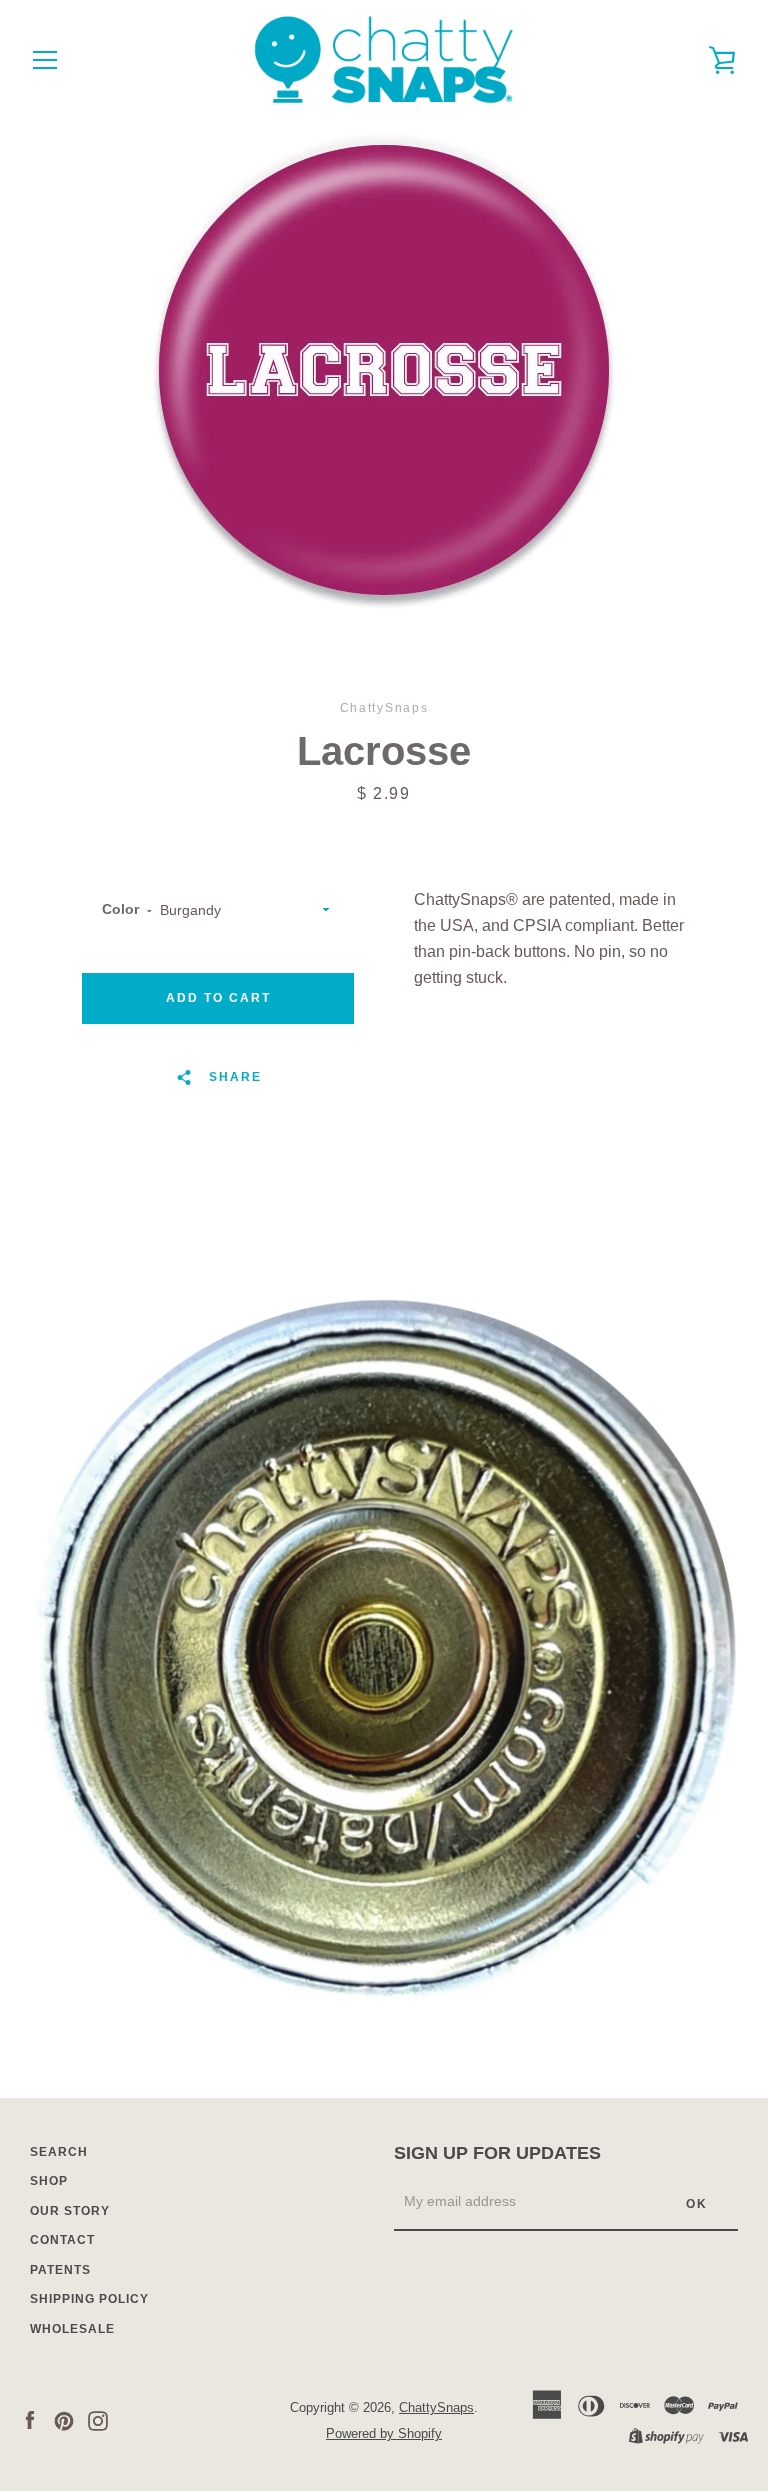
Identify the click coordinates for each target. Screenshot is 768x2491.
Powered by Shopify (384, 2433)
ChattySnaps (436, 2407)
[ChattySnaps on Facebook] (30, 2419)
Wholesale (72, 2329)
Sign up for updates (497, 2153)
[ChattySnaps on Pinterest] (64, 2419)
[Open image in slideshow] (384, 370)
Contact (62, 2240)
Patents (60, 2270)
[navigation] (45, 60)
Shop (49, 2181)
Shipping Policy (89, 2299)
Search (59, 2152)
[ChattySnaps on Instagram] (98, 2419)
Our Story (70, 2211)
